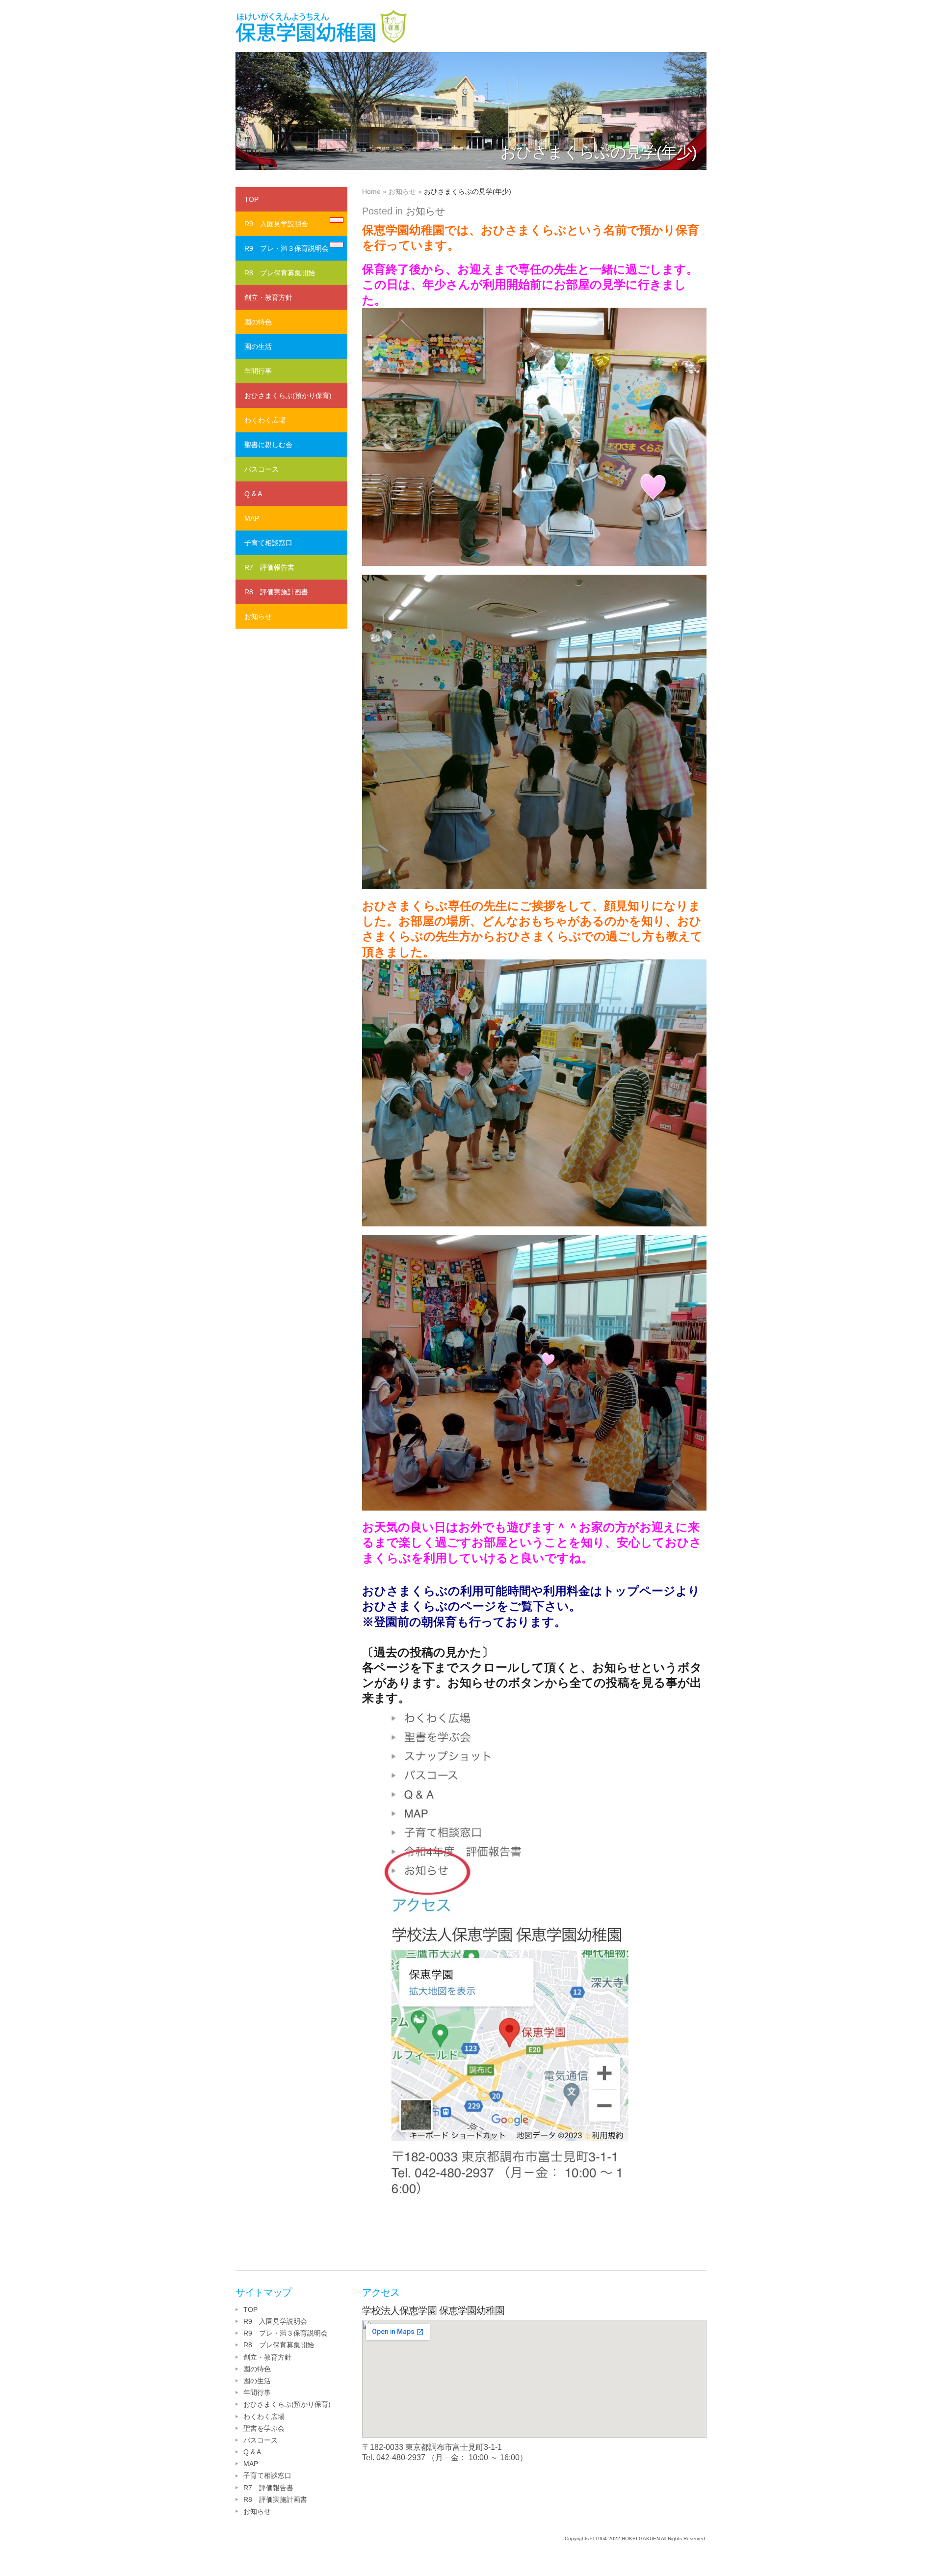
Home (371, 191)
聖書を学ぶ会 (264, 2428)
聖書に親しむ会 (268, 445)
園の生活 (258, 346)
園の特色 (258, 322)
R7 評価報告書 (269, 567)
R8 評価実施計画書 (276, 592)
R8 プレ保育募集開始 (280, 273)
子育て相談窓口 (268, 543)
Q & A (253, 494)
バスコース (262, 469)
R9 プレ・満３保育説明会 (287, 248)
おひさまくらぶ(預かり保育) (288, 396)
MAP (252, 518)
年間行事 (258, 371)
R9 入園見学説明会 (276, 224)
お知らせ (402, 191)
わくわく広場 (265, 420)
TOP (251, 199)
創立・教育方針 (268, 297)
